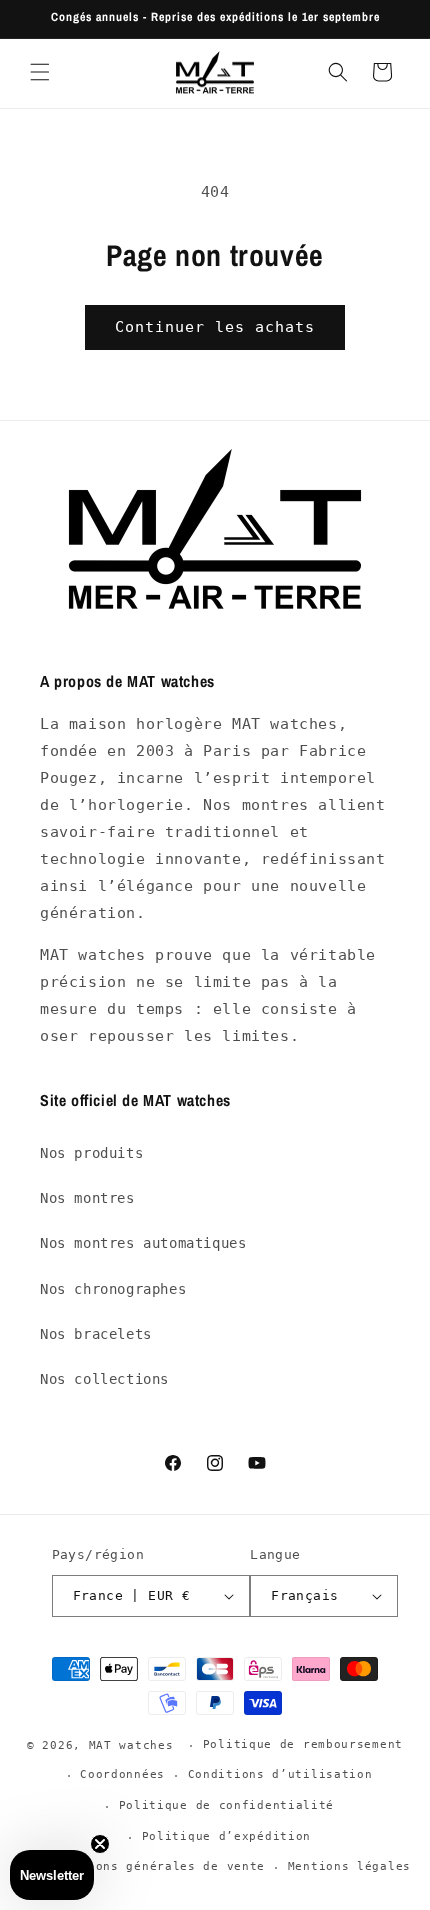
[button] (40, 72)
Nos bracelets (96, 1334)
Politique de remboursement (303, 1744)
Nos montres (87, 1198)
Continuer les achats (215, 327)
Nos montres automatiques (143, 1243)
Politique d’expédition (226, 1836)
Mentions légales (349, 1866)
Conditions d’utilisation (280, 1774)
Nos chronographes (113, 1289)
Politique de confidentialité (227, 1805)
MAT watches (131, 1745)
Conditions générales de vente (153, 1866)
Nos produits (91, 1153)
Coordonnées (122, 1774)
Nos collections (104, 1379)
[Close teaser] (100, 1844)
